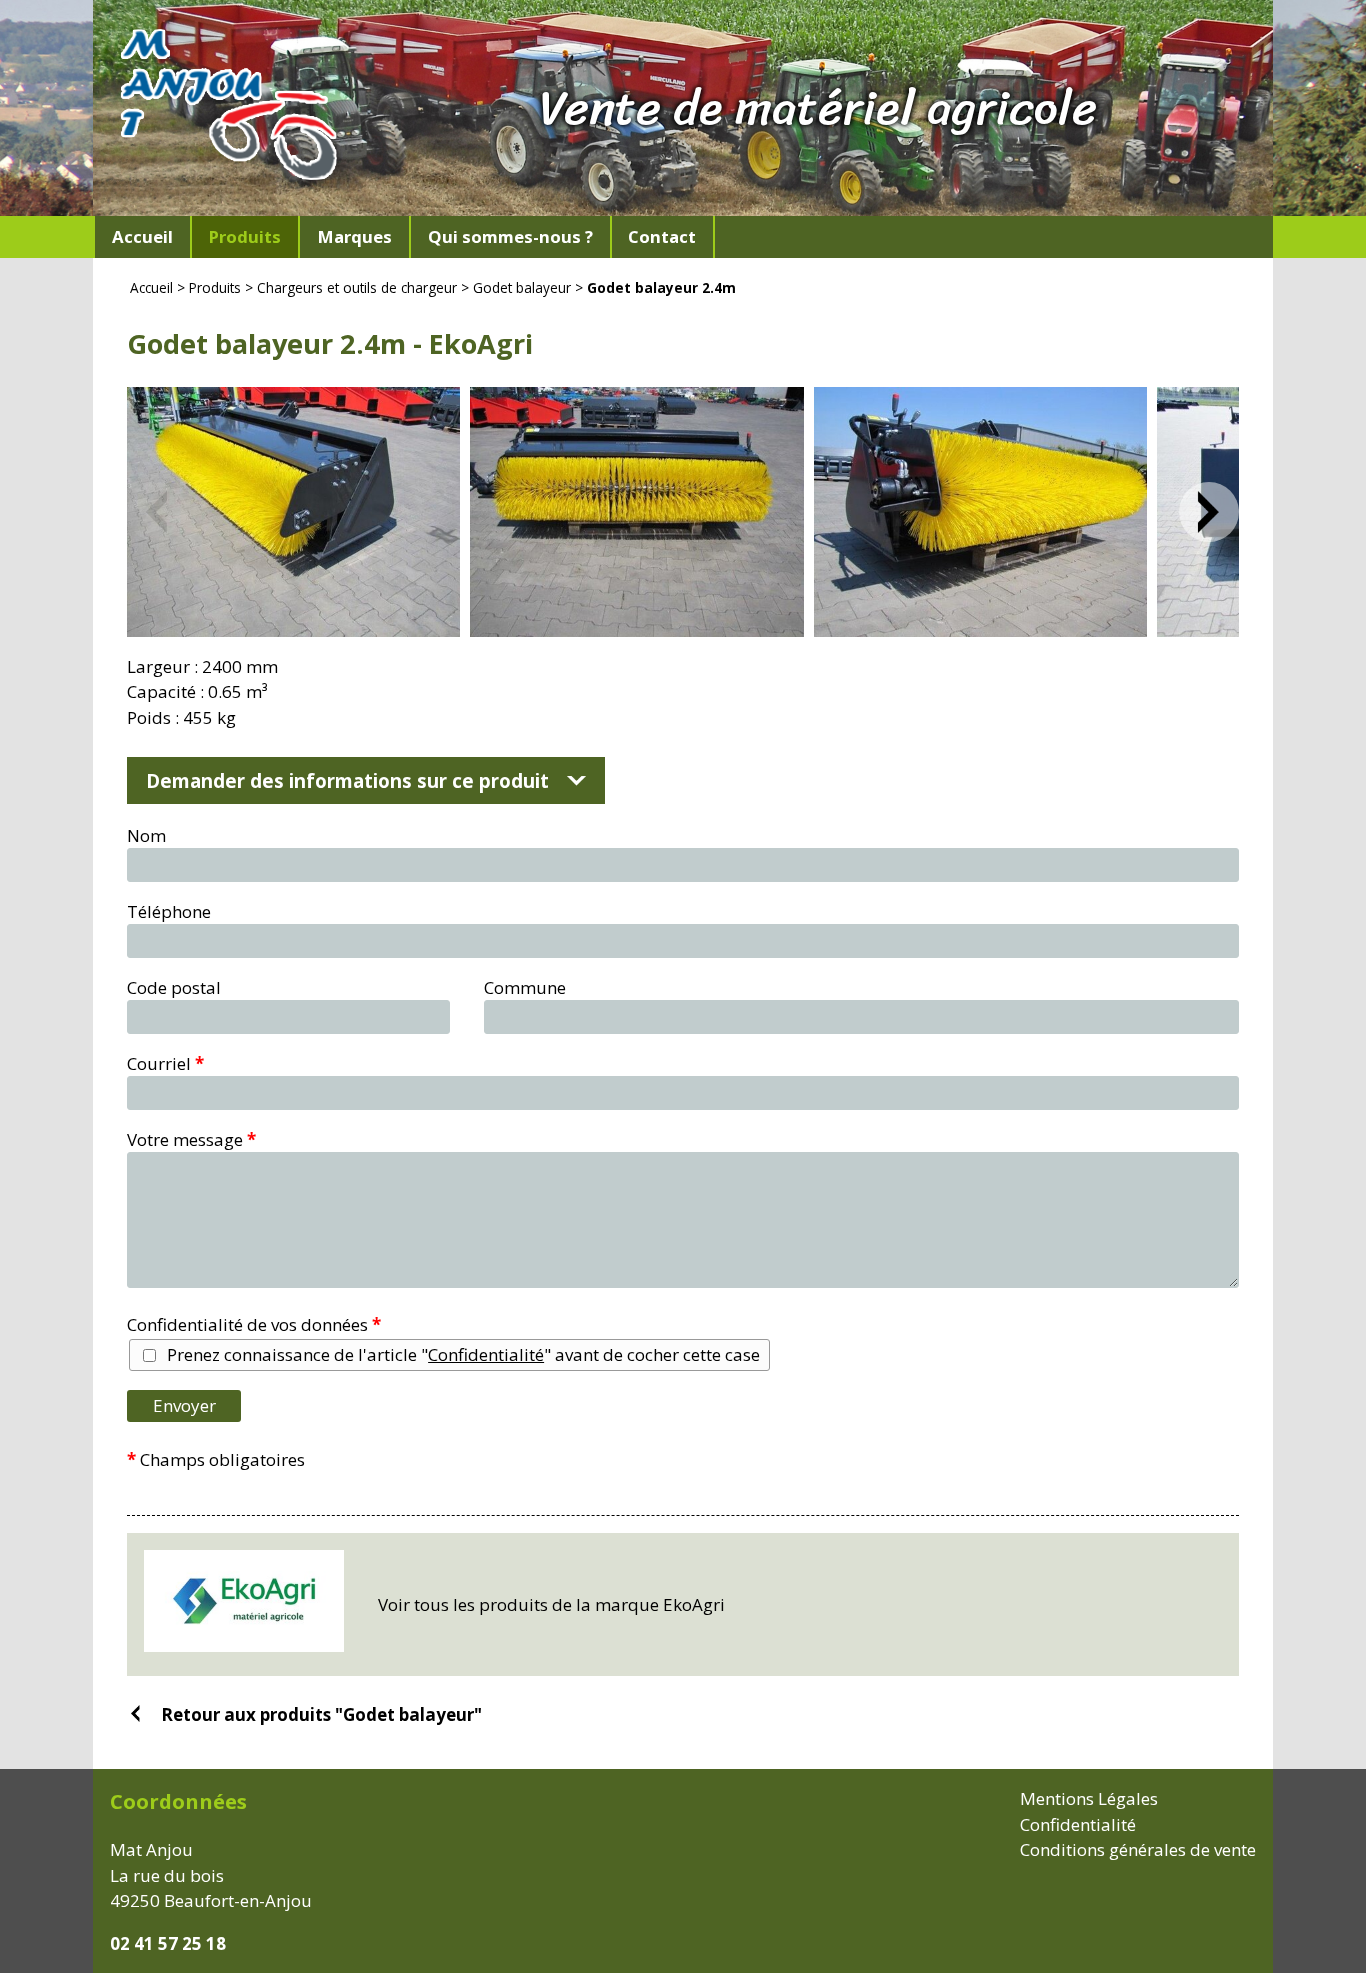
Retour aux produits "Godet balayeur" (321, 1713)
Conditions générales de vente (1138, 1849)
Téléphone (169, 911)
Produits (215, 287)
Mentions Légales (1089, 1798)
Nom (146, 835)
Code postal (174, 987)
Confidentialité (486, 1354)
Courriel (165, 1063)
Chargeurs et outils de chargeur (357, 287)
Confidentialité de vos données (254, 1324)
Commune (525, 987)
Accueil (142, 236)
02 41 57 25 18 (168, 1943)
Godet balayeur (522, 287)
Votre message (191, 1139)
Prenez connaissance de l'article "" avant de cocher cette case (463, 1354)
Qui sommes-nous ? (510, 236)
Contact (662, 236)
